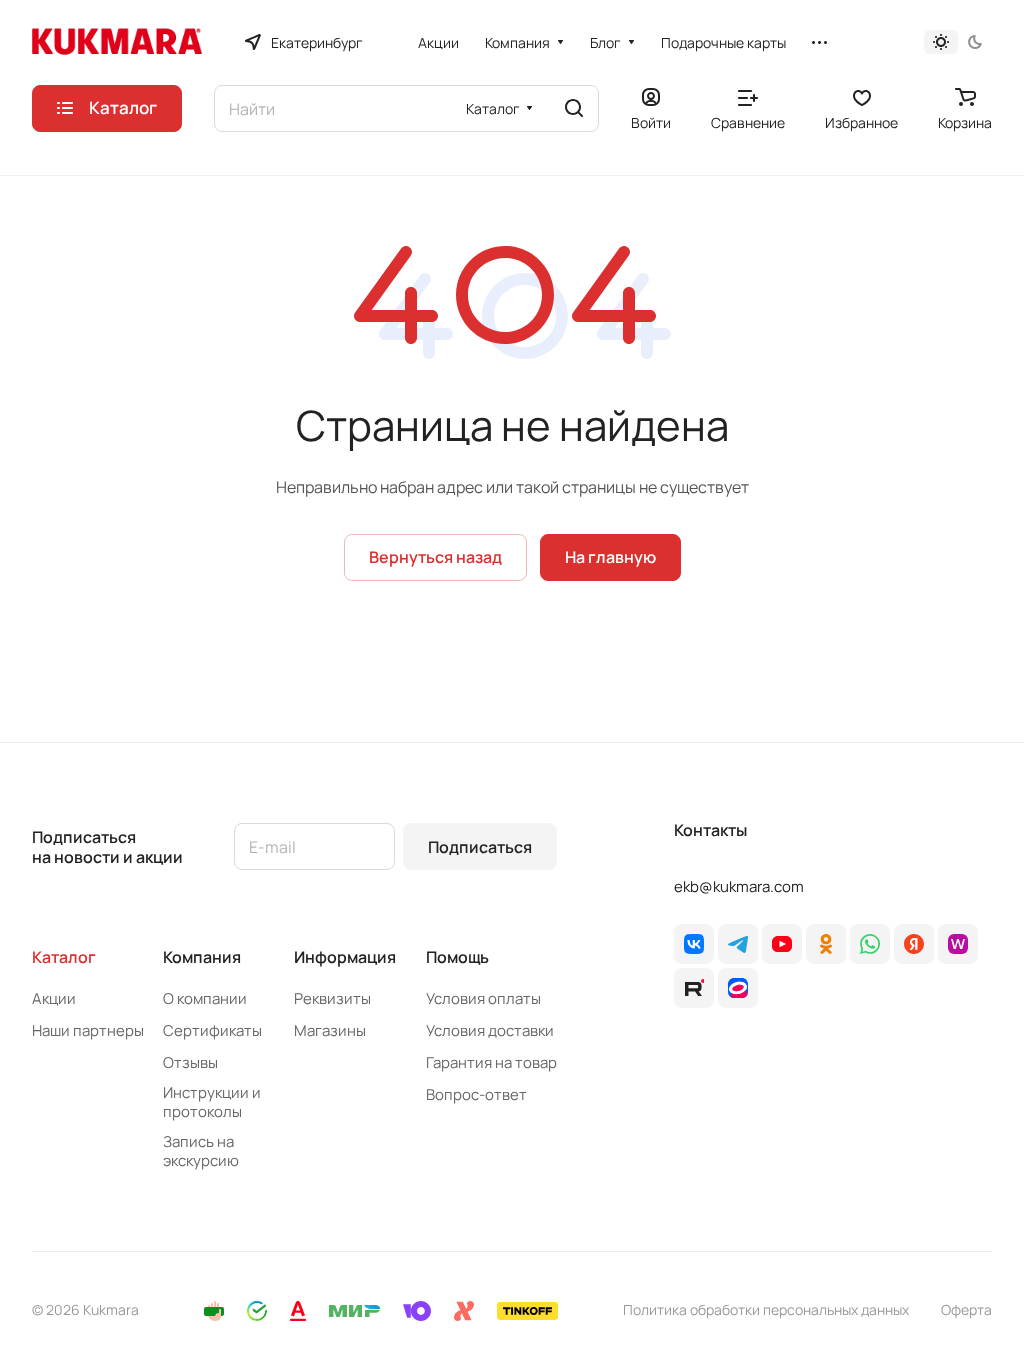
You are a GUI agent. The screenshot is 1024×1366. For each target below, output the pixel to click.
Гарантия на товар (491, 1062)
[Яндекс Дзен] (914, 944)
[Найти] (574, 108)
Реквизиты (332, 998)
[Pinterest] (958, 944)
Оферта (966, 1309)
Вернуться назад (435, 557)
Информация (345, 957)
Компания (202, 957)
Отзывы (190, 1062)
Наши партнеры (88, 1030)
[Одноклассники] (826, 944)
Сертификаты (212, 1030)
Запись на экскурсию (201, 1151)
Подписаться (480, 847)
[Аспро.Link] (738, 988)
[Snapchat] (694, 988)
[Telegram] (738, 944)
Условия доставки (490, 1030)
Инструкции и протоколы (212, 1102)
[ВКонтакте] (694, 944)
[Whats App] (870, 944)
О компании (205, 998)
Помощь (457, 957)
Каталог (64, 957)
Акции (54, 998)
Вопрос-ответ (476, 1094)
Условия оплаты (483, 998)
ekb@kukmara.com (739, 886)
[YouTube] (782, 944)
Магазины (330, 1030)
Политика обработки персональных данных (766, 1309)
